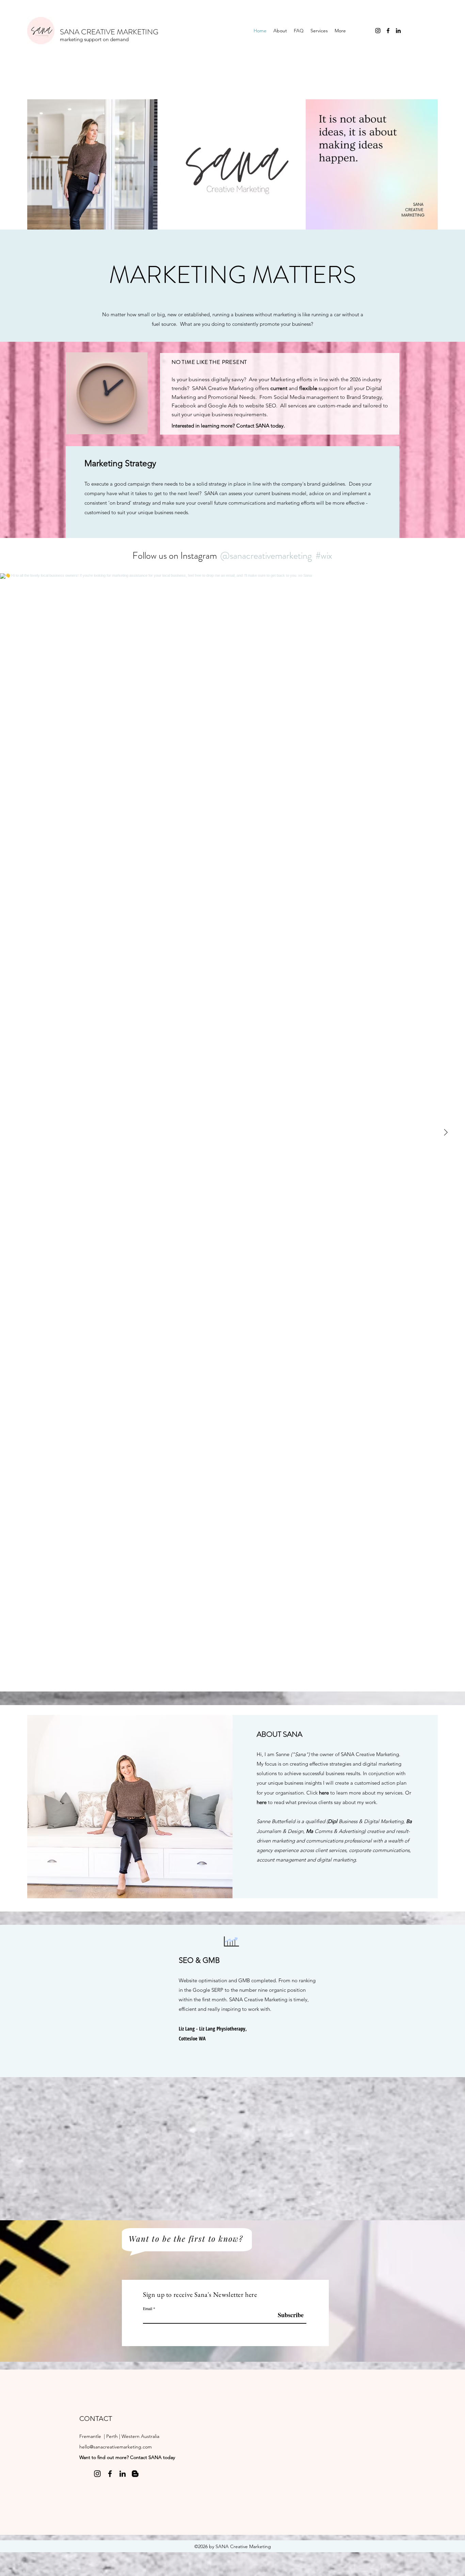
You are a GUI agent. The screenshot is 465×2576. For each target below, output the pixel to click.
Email (148, 2308)
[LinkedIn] (398, 31)
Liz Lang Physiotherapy (222, 2028)
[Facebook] (388, 31)
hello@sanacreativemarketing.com (116, 2447)
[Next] (438, 2001)
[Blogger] (135, 2474)
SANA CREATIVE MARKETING (109, 32)
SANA (262, 426)
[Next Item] (446, 1132)
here (325, 1793)
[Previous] (27, 2001)
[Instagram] (378, 31)
